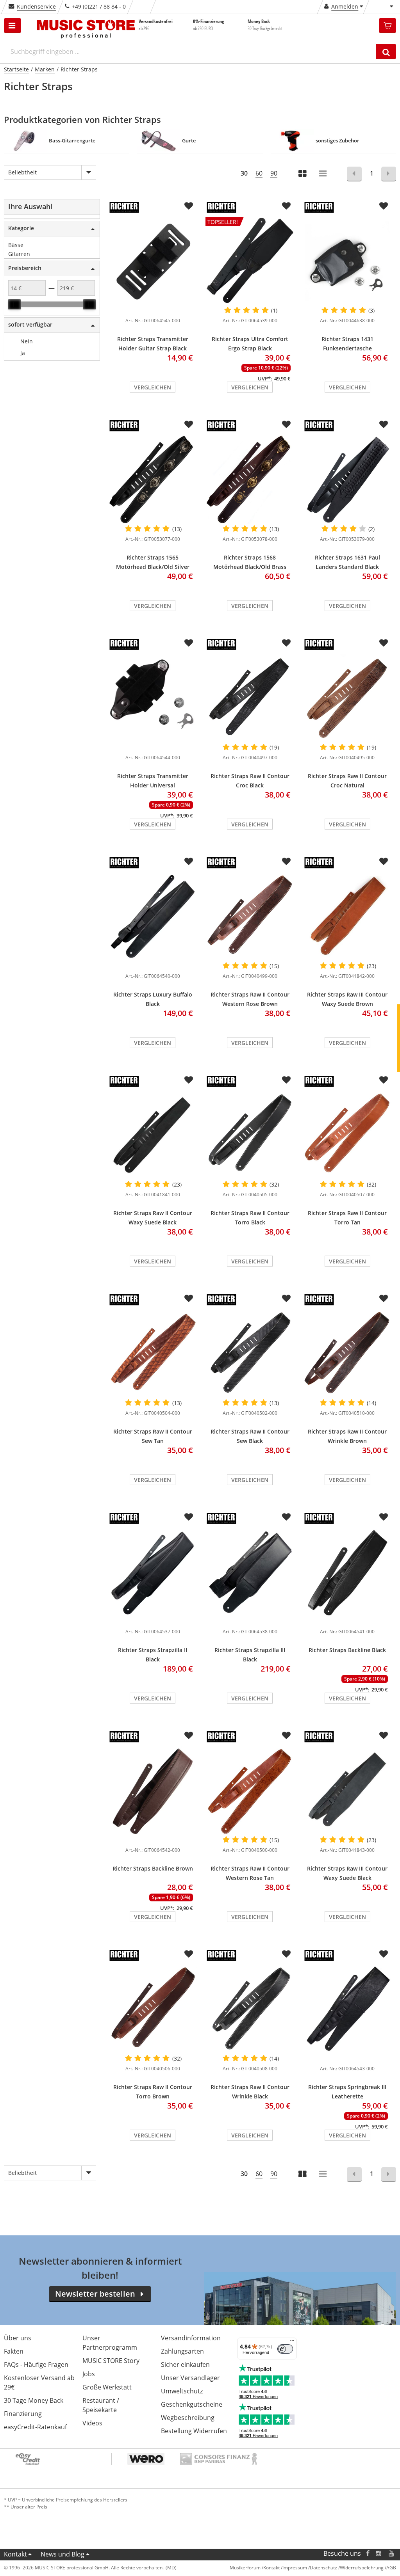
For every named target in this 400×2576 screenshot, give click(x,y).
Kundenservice (36, 6)
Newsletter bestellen (95, 2294)
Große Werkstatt (107, 2387)
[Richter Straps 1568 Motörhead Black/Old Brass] (250, 480)
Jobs (89, 2374)
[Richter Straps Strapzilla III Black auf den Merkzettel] (286, 1517)
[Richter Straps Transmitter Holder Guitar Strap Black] (153, 261)
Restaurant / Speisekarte (101, 2405)
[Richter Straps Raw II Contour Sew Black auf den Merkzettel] (286, 1299)
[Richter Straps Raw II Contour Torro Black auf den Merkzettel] (286, 1080)
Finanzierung (23, 2414)
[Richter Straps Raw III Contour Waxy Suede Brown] (347, 917)
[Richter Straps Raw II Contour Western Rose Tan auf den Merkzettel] (286, 1736)
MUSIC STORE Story (111, 2361)
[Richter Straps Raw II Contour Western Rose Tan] (250, 1791)
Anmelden (345, 6)
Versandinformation (191, 2338)
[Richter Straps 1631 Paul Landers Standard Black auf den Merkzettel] (384, 425)
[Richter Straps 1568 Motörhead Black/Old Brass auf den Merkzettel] (286, 425)
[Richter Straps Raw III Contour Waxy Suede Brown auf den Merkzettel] (384, 862)
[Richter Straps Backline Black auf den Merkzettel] (384, 1517)
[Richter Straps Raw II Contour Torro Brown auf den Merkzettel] (189, 1954)
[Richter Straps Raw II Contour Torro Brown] (153, 2009)
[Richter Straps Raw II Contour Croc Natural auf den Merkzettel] (384, 643)
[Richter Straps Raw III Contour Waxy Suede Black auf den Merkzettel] (384, 1736)
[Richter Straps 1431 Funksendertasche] (347, 261)
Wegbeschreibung (188, 2418)
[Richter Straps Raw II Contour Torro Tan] (347, 1135)
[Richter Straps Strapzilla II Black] (153, 1572)
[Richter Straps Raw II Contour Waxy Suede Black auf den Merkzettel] (189, 1080)
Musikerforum (245, 2568)
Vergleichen (153, 387)
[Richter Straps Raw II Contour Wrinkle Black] (250, 2009)
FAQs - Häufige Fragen (36, 2365)
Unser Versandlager (190, 2378)
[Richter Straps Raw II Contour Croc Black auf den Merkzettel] (286, 643)
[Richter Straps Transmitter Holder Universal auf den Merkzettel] (189, 643)
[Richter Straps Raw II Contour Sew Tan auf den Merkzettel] (189, 1299)
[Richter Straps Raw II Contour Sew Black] (250, 1354)
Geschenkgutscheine (192, 2404)
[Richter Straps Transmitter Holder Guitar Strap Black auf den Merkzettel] (189, 206)
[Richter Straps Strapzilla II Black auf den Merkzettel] (189, 1517)
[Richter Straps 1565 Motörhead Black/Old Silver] (153, 480)
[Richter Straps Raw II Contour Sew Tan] (153, 1354)
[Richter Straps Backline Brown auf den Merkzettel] (189, 1736)
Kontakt (15, 2554)
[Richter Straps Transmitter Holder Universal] (153, 698)
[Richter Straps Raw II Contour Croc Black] (250, 698)
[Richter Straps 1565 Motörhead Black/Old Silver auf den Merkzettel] (189, 425)
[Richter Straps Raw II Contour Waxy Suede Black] (153, 1135)
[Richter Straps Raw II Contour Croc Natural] (347, 698)
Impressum (295, 2568)
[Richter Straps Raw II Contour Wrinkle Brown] (347, 1354)
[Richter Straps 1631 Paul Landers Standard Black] (347, 480)
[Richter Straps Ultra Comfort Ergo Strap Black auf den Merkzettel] (286, 206)
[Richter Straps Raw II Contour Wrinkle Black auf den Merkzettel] (286, 1954)
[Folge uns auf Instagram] (379, 2554)
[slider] (14, 304)
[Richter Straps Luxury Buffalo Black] (153, 917)
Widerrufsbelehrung (362, 2568)
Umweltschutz (182, 2391)
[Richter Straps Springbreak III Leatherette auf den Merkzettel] (384, 1954)
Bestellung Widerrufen (194, 2431)
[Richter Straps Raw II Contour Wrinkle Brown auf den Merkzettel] (384, 1299)
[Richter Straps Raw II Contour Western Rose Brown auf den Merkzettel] (286, 862)
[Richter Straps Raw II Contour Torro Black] (250, 1135)
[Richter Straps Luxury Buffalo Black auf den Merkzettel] (189, 862)
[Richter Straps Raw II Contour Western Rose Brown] (250, 917)
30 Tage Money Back (34, 2400)
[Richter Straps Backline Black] (347, 1572)
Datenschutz (323, 2568)
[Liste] (323, 174)
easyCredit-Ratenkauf (35, 2427)
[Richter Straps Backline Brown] (153, 1791)
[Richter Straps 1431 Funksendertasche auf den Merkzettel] (384, 206)
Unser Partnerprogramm (110, 2343)
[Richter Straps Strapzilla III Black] (250, 1572)
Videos (92, 2423)
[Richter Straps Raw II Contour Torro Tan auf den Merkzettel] (384, 1080)
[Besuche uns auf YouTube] (392, 2554)
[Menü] (292, 2342)
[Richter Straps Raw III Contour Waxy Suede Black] (347, 1791)
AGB (391, 2568)
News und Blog (62, 2554)
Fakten (14, 2351)
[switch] (285, 2349)
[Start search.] (386, 52)
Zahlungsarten (182, 2351)
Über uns (18, 2338)
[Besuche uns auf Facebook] (368, 2554)
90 (274, 173)
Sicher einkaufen (185, 2365)
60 (259, 173)
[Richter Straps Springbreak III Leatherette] (347, 2009)
